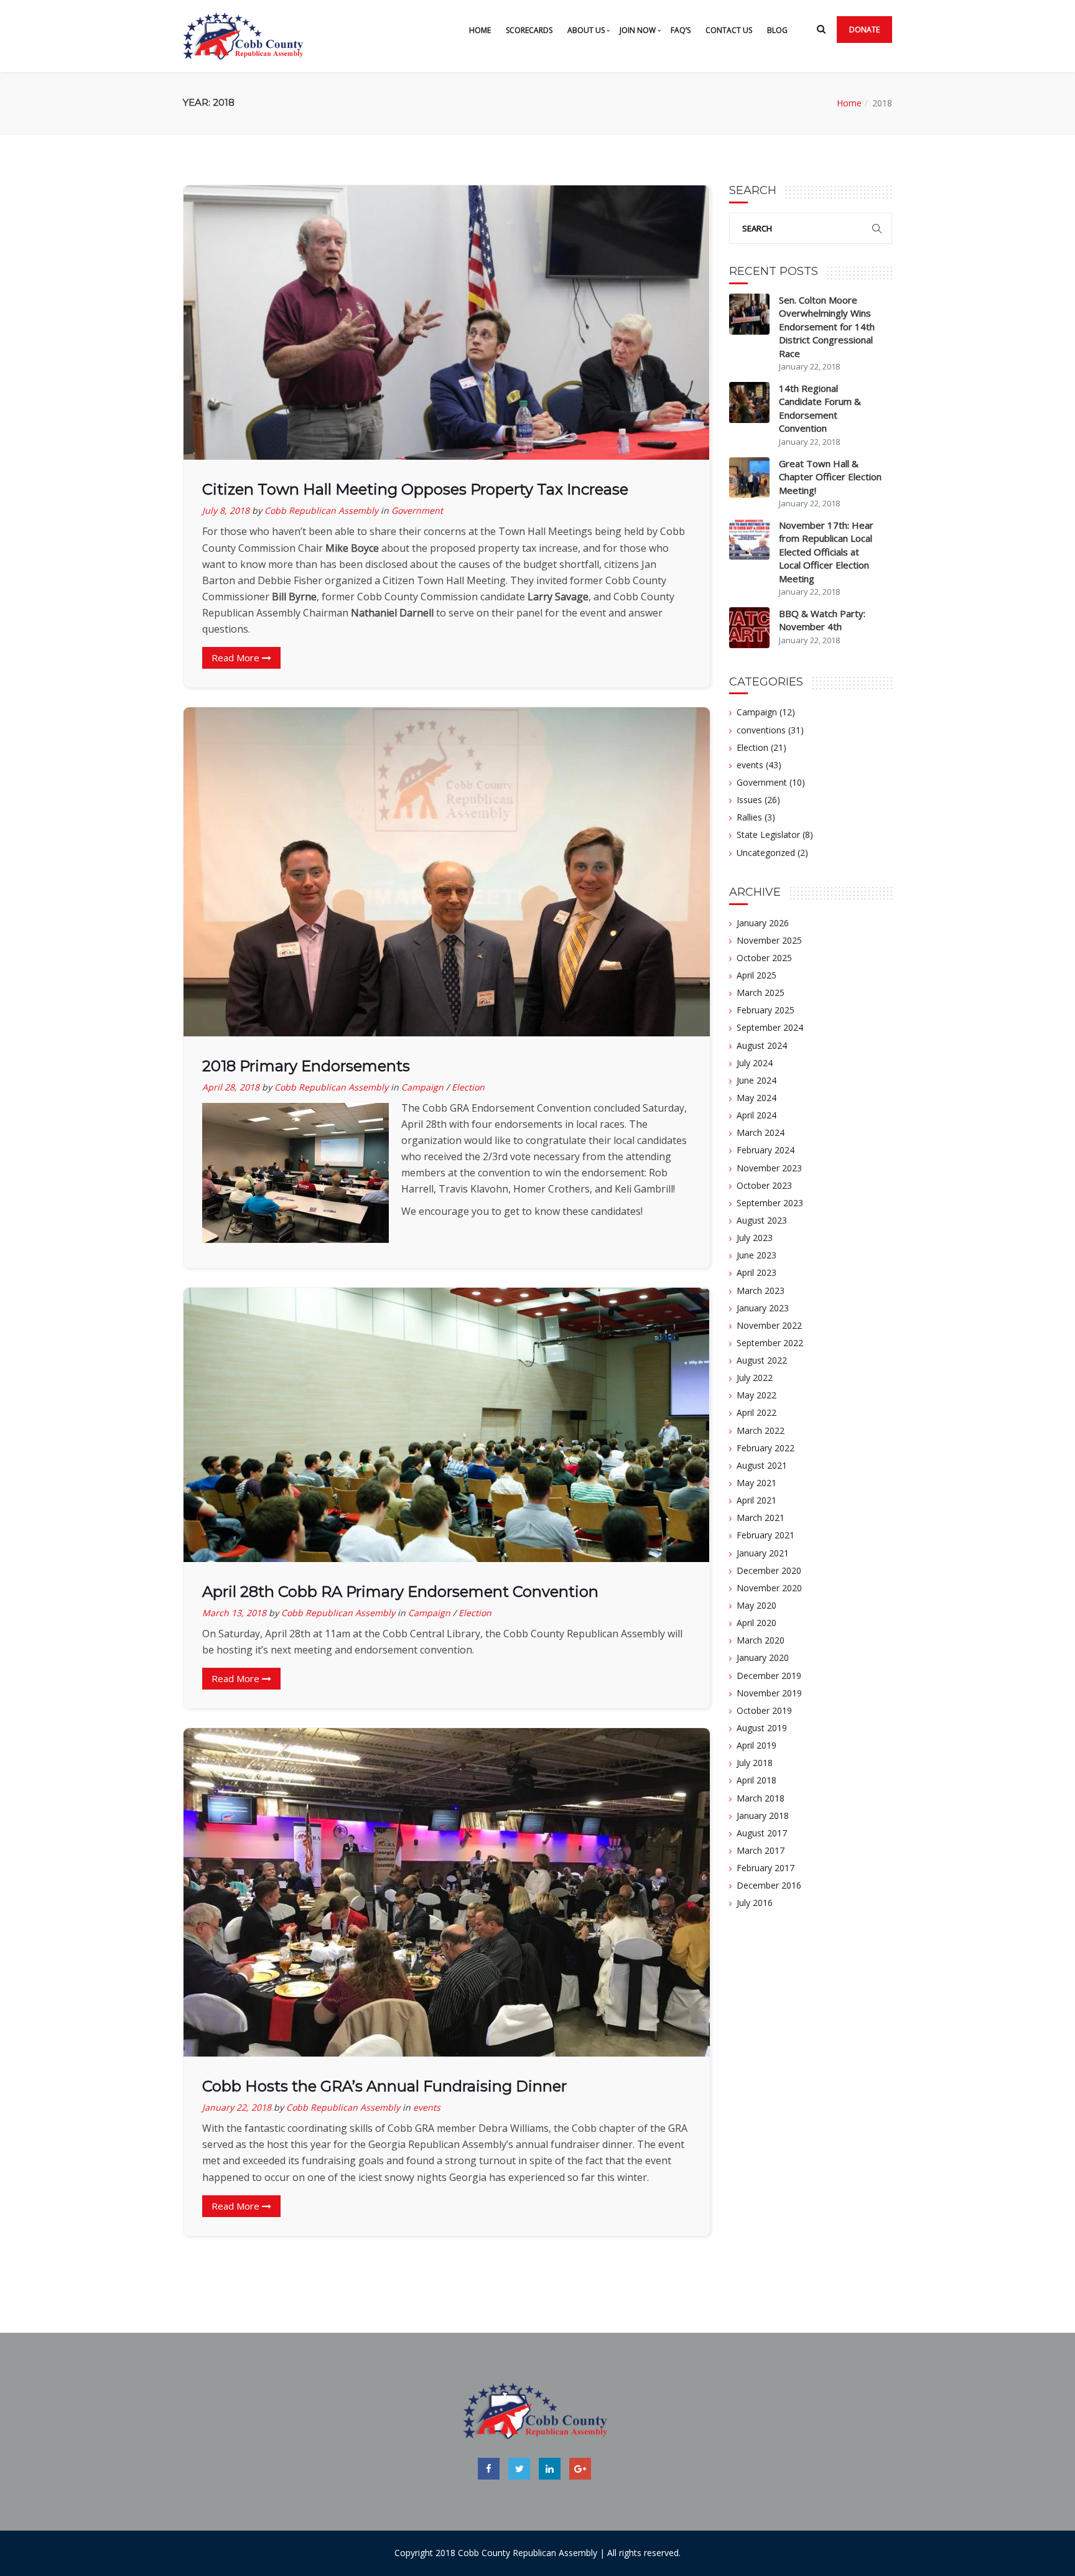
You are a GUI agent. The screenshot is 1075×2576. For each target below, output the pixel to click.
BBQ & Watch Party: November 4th (822, 620)
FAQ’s (681, 30)
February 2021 (766, 1535)
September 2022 (770, 1343)
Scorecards (529, 30)
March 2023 (761, 1290)
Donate (864, 30)
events (427, 2107)
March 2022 (761, 1430)
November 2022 (769, 1325)
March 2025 (761, 993)
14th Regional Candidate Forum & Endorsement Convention (820, 408)
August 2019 (762, 1728)
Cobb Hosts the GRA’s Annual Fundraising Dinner (384, 2086)
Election (468, 1087)
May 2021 (756, 1483)
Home (480, 30)
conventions (761, 730)
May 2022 (756, 1395)
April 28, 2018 (231, 1087)
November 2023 (769, 1168)
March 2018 (761, 1798)
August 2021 (762, 1465)
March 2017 (761, 1850)
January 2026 (763, 923)
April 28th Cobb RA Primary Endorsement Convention (400, 1592)
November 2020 (769, 1588)
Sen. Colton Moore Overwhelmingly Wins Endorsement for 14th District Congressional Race (827, 327)
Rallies (749, 817)
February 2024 (766, 1150)
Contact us (729, 30)
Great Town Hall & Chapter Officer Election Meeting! (830, 477)
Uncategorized (766, 853)
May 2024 (756, 1098)
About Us (586, 30)
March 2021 (761, 1518)
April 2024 (756, 1115)
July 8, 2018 (226, 510)
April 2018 (756, 1780)
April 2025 (756, 975)
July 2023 (755, 1238)
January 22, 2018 (237, 2107)
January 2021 (763, 1553)
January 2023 (763, 1308)
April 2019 (756, 1745)
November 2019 (769, 1693)
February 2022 (766, 1448)
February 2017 (766, 1868)
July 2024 (755, 1063)
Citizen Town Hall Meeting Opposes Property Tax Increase (415, 489)
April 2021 (756, 1500)
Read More (237, 658)
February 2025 (766, 1010)
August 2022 (762, 1360)
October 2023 (764, 1185)
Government (417, 510)
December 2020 (769, 1570)
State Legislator (768, 835)
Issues (749, 800)
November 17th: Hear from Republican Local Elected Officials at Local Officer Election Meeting (826, 552)
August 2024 (762, 1045)
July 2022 (755, 1378)
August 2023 (762, 1220)
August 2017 (762, 1833)
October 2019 (764, 1710)
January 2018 (763, 1816)
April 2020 (756, 1623)
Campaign (422, 1087)
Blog (777, 30)
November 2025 (769, 940)
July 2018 (755, 1763)
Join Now (638, 30)
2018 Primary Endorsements (306, 1066)
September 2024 (770, 1027)
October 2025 (764, 958)
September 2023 (770, 1203)
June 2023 (756, 1255)
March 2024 (761, 1132)
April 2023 (756, 1272)
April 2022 (756, 1412)
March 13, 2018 (234, 1613)
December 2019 (769, 1676)
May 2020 (756, 1605)
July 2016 (755, 1903)
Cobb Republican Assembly (321, 510)
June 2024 (756, 1080)
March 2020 (761, 1640)
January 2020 (763, 1658)
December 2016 (769, 1885)
